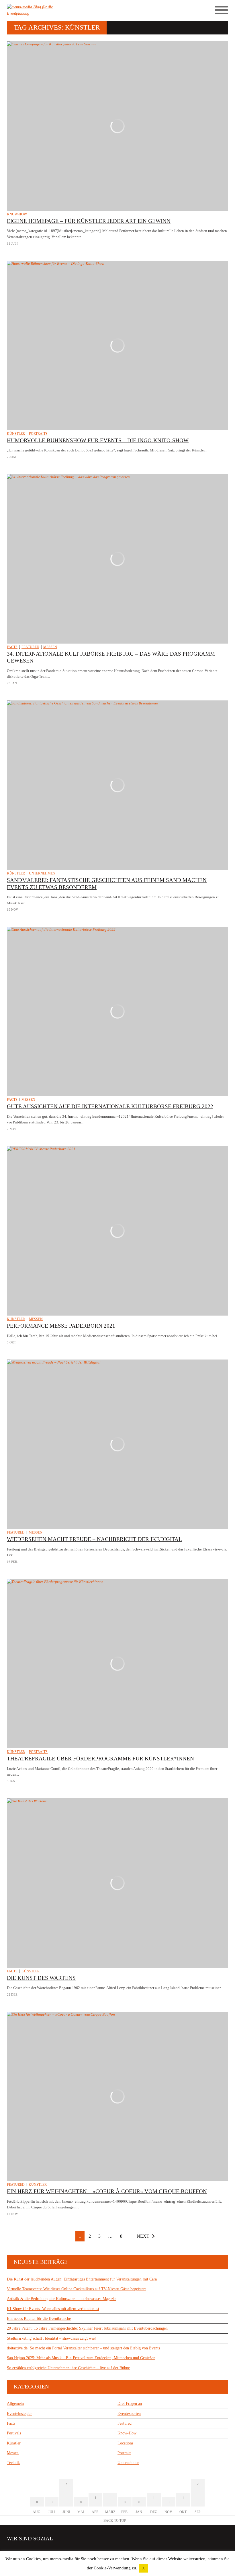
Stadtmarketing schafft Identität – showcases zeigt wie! (51, 2338)
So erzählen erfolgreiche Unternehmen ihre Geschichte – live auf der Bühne (68, 2368)
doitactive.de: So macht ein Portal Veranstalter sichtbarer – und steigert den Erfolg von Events (83, 2348)
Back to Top (115, 2521)
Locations (125, 2443)
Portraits (38, 434)
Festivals (14, 2433)
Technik (13, 2463)
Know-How (17, 214)
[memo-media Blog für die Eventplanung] (62, 10)
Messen (50, 647)
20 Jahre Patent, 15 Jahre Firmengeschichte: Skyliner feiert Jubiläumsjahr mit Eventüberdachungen (87, 2328)
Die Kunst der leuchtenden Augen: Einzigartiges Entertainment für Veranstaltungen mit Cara (82, 2279)
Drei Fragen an (130, 2404)
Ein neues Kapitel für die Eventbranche (39, 2319)
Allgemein (15, 2404)
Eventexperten (129, 2414)
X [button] (143, 2568)
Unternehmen (42, 873)
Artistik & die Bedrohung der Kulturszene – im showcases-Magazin (62, 2299)
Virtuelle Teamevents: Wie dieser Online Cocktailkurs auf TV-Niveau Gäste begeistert (76, 2289)
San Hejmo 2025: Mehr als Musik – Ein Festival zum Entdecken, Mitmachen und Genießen (81, 2358)
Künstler (16, 434)
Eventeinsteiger (19, 2414)
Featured (30, 647)
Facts (12, 647)
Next (143, 2236)
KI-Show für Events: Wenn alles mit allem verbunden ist (53, 2309)
